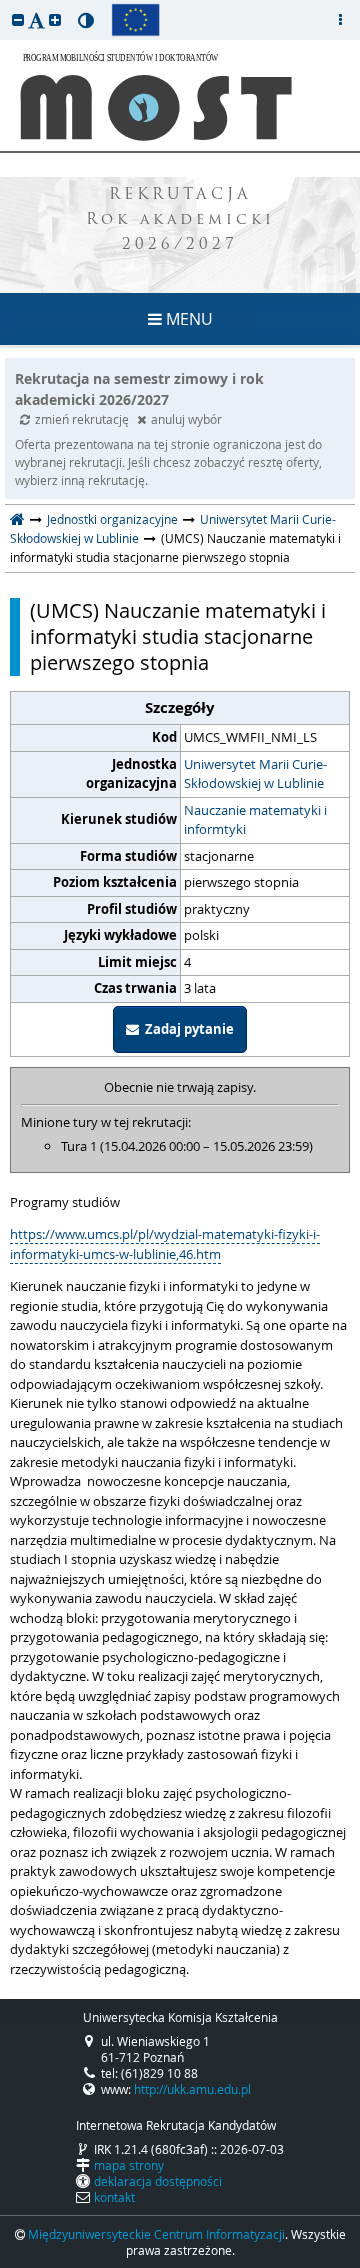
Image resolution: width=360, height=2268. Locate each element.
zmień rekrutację (83, 419)
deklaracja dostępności (158, 2181)
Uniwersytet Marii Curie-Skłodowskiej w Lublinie (255, 774)
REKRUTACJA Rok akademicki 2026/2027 (180, 220)
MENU (187, 319)
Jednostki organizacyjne (112, 519)
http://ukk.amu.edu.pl (192, 2089)
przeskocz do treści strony (5, 5)
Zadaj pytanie (186, 1029)
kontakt (114, 2197)
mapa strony (129, 2165)
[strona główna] (17, 519)
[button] (18, 19)
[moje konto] (340, 20)
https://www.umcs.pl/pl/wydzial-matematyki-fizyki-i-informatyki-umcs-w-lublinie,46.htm (165, 1244)
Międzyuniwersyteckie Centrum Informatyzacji (156, 2234)
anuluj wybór (186, 419)
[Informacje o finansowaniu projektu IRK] (135, 20)
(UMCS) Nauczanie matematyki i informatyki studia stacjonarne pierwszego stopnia (178, 637)
